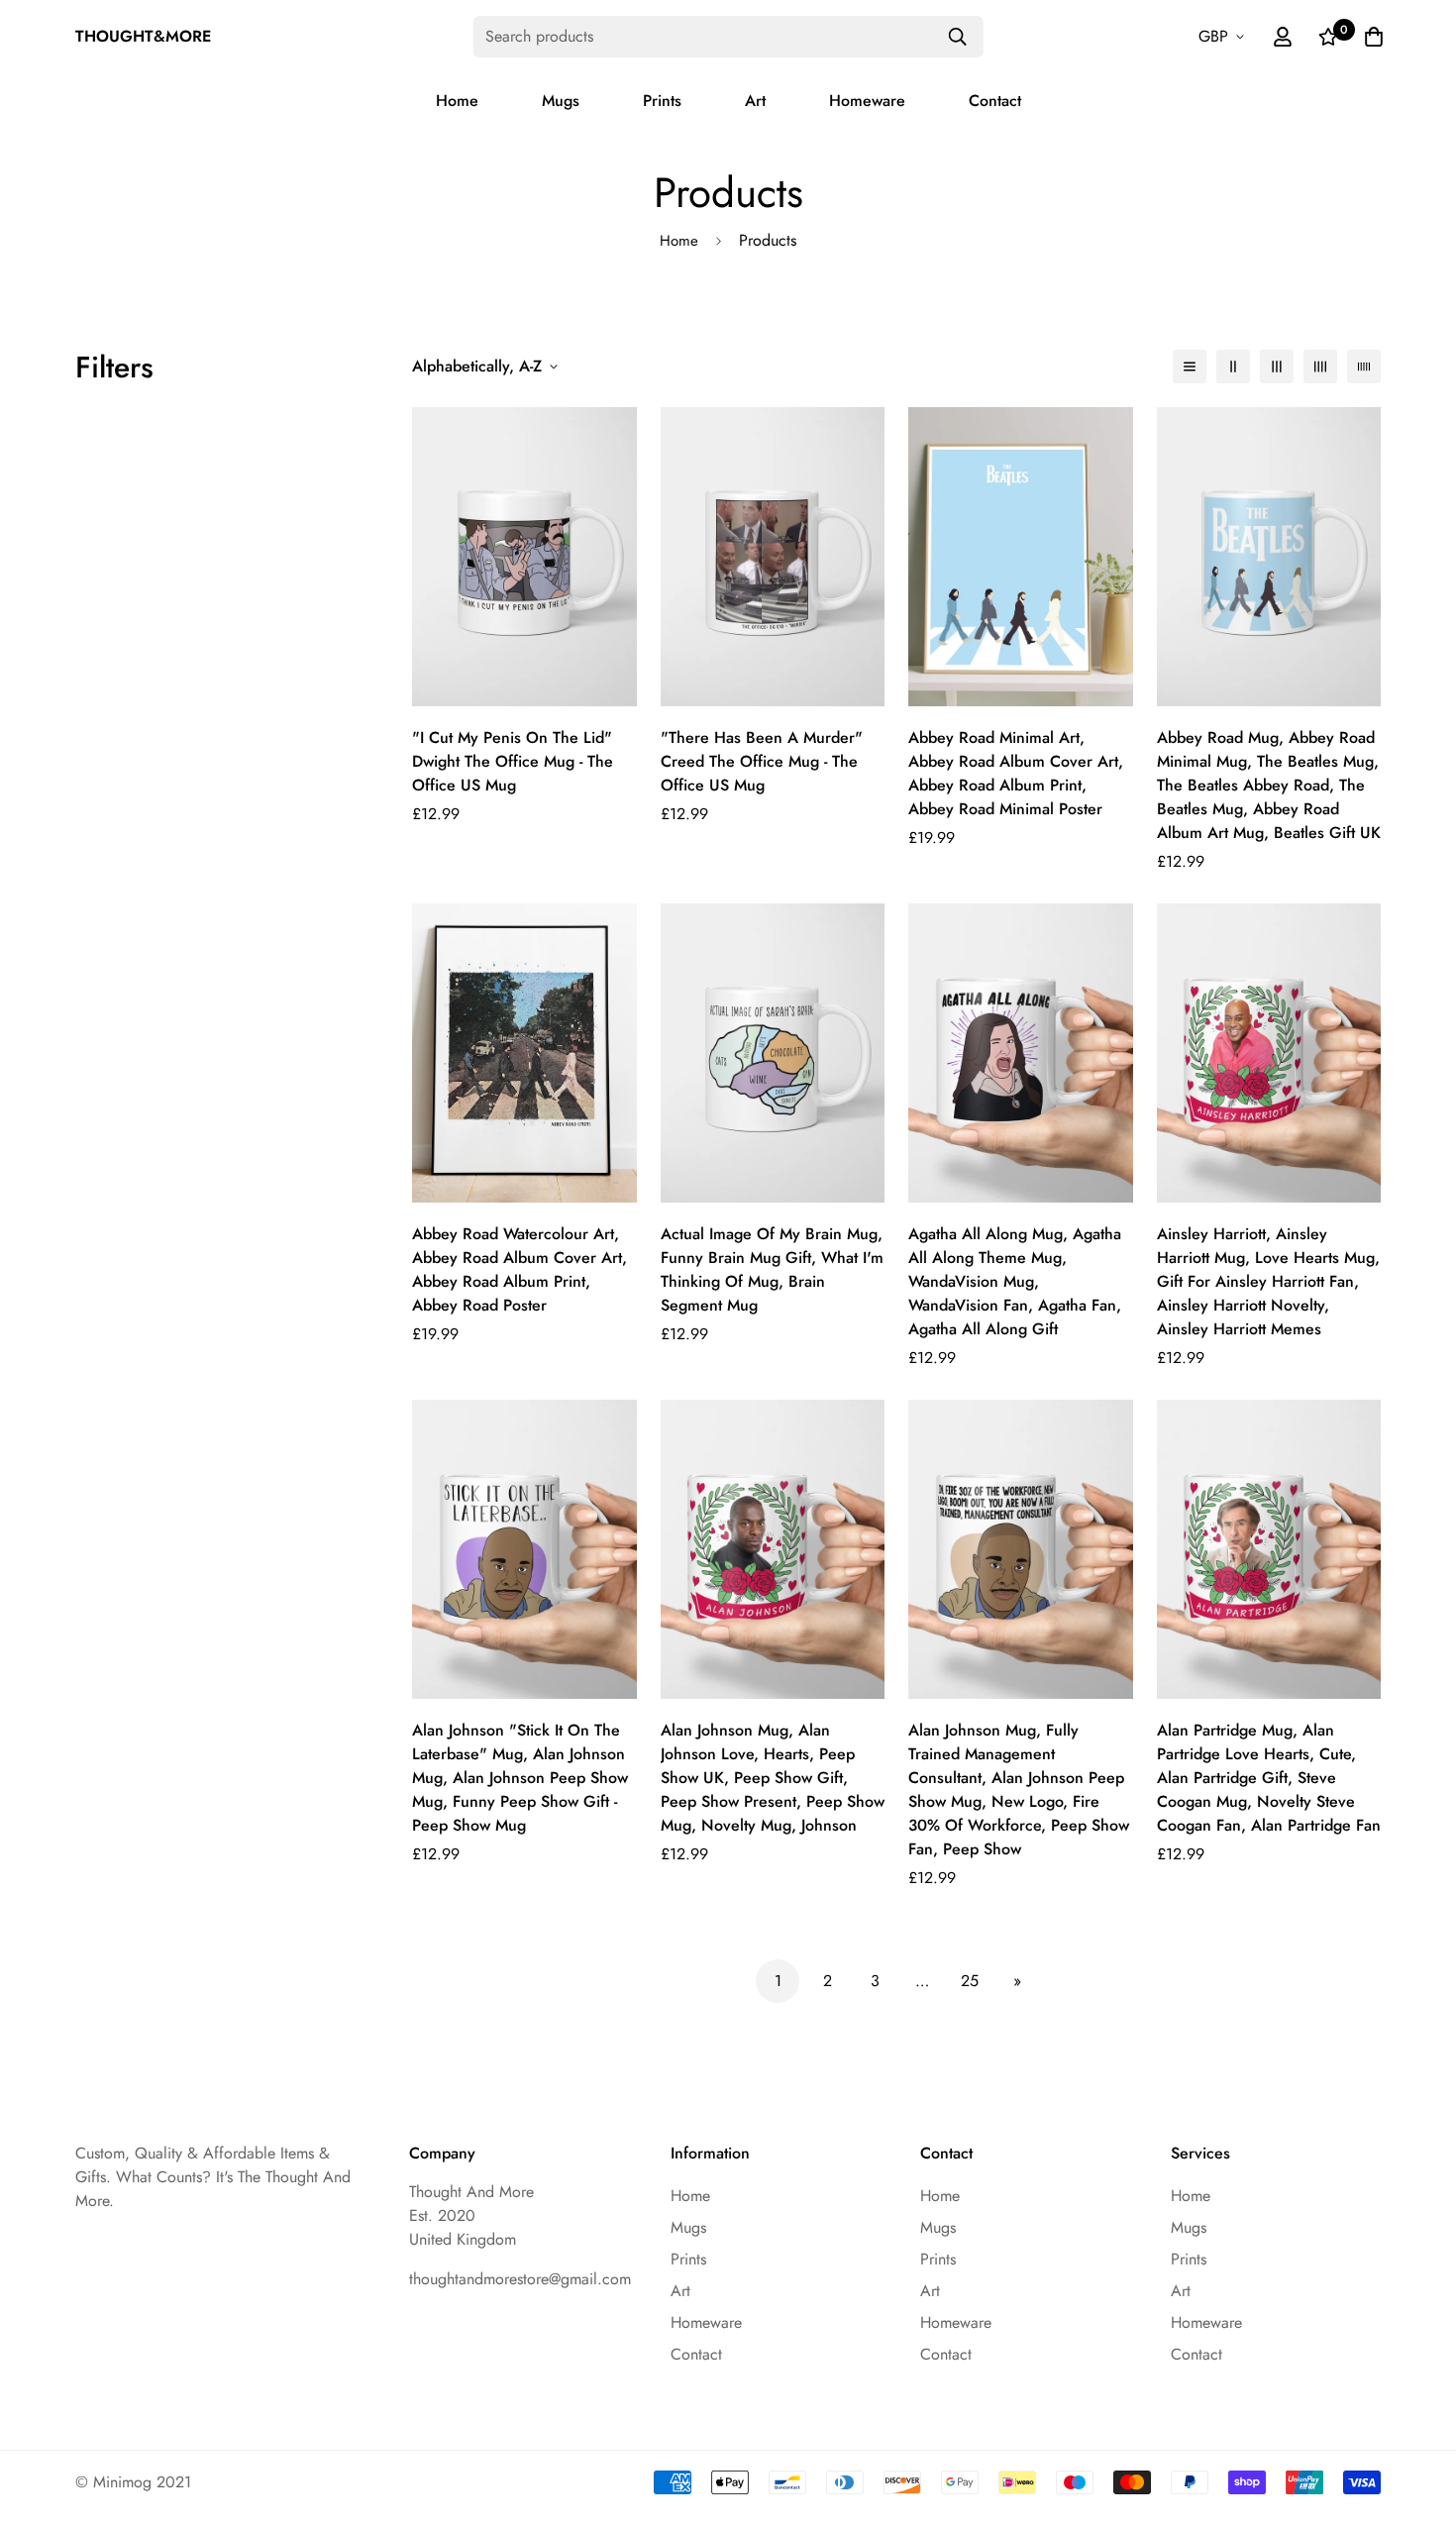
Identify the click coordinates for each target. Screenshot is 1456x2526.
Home (457, 101)
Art (755, 101)
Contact (995, 101)
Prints (662, 101)
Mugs (561, 101)
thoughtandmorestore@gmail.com (520, 2279)
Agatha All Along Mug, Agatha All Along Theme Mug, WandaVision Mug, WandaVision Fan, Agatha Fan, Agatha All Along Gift (1015, 1281)
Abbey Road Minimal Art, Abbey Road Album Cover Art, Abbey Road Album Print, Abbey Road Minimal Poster (1016, 773)
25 (970, 1981)
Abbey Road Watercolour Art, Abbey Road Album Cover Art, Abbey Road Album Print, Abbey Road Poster (520, 1269)
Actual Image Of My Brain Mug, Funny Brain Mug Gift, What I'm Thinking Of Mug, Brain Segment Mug (772, 1269)
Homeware (867, 101)
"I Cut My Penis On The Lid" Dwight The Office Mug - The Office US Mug (513, 761)
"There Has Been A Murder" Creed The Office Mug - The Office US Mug (762, 761)
